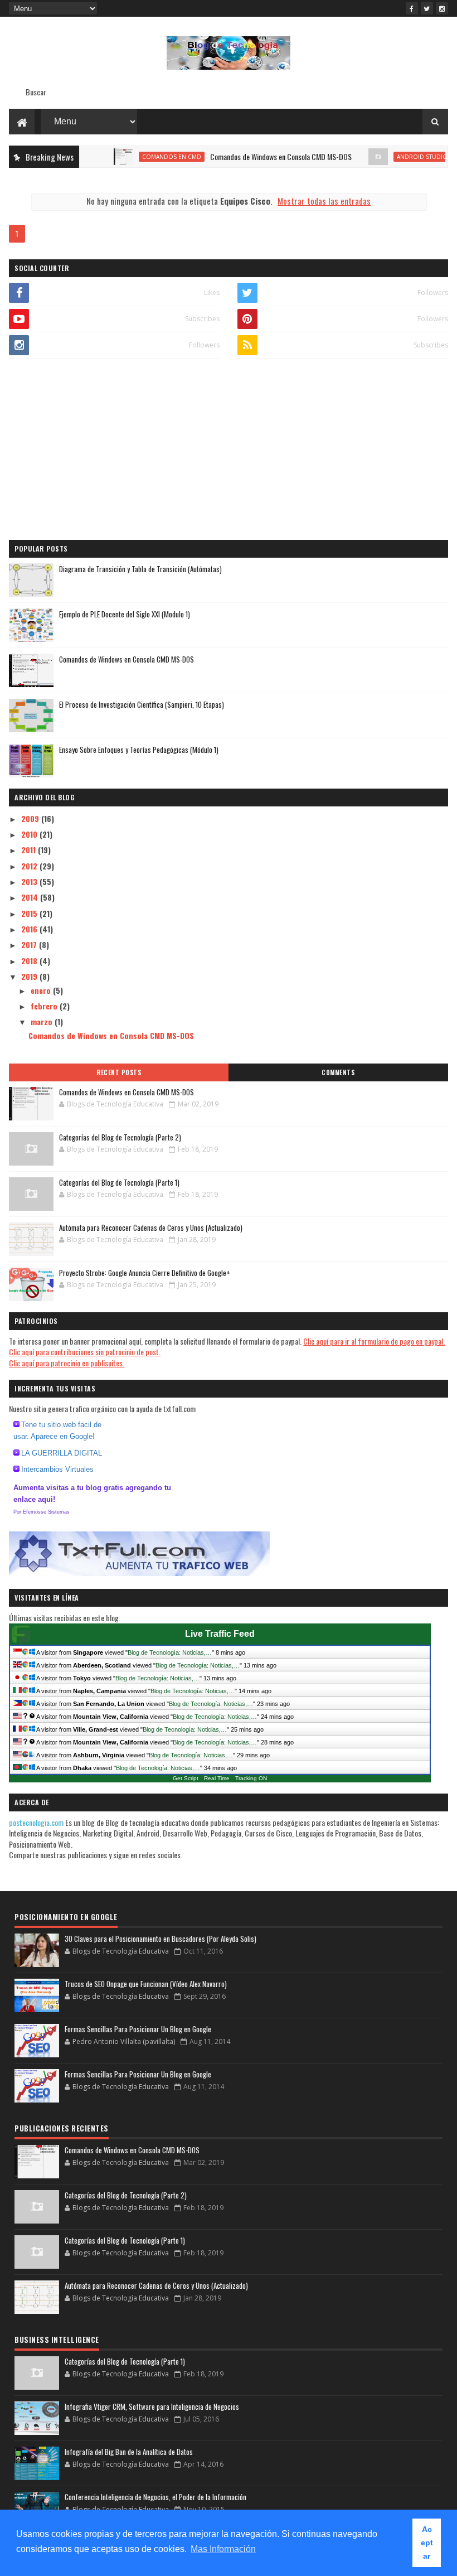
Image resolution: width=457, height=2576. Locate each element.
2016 (30, 929)
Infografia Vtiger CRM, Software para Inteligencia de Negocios (152, 2406)
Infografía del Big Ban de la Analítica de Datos (129, 2452)
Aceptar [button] (427, 2543)
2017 (30, 944)
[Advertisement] (228, 451)
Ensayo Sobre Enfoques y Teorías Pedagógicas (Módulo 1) (139, 750)
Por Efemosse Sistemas (42, 1512)
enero (42, 990)
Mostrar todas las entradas (324, 201)
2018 (30, 961)
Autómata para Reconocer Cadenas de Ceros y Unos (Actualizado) (151, 1227)
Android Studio (396, 157)
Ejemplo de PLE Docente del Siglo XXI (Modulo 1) (125, 614)
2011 (30, 850)
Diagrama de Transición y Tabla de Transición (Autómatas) (140, 569)
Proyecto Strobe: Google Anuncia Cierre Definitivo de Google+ (145, 1273)
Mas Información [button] (223, 2549)
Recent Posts (119, 1072)
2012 (30, 866)
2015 (30, 913)
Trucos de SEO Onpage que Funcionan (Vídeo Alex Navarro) (146, 1984)
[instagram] (442, 8)
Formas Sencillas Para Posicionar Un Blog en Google (138, 2029)
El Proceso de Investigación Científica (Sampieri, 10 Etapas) (142, 704)
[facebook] (412, 8)
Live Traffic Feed (220, 1634)
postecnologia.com (37, 1822)
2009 (31, 818)
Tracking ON (251, 1778)
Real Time (217, 1778)
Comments (338, 1072)
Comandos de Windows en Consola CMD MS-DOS (255, 156)
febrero (45, 1006)
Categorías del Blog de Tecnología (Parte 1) (119, 1182)
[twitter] (427, 8)
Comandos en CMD (145, 157)
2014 (31, 897)
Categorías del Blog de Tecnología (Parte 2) (120, 1137)
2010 (30, 834)
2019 (30, 976)
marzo (43, 1021)
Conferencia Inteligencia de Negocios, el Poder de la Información (155, 2497)
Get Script (186, 1778)
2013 (30, 881)
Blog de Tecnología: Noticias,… (170, 1652)
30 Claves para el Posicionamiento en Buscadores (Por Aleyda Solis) (161, 1939)
